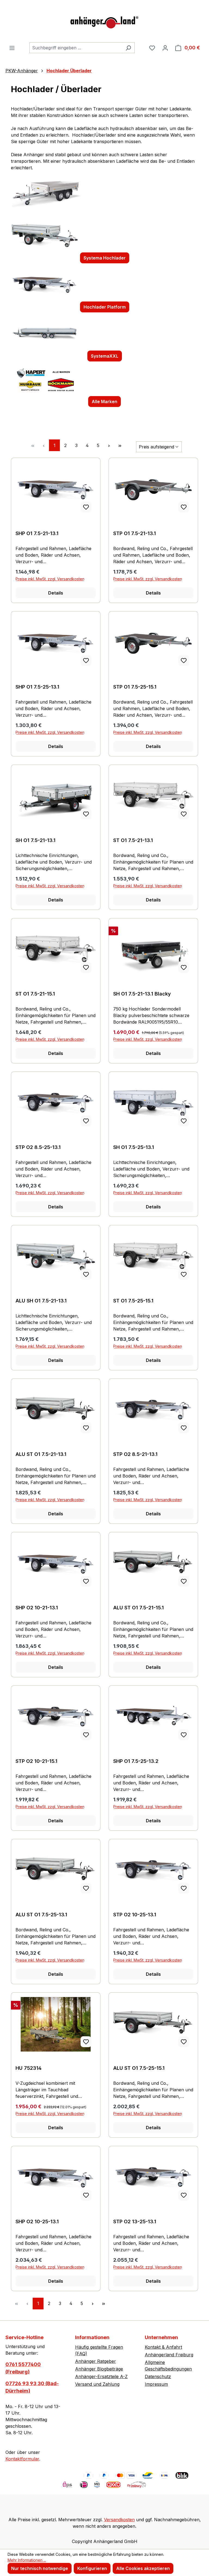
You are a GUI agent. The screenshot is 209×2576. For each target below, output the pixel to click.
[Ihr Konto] (165, 48)
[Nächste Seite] (109, 445)
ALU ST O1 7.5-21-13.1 (41, 1454)
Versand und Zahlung (97, 2384)
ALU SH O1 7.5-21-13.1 (41, 1301)
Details (56, 593)
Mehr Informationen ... (27, 2560)
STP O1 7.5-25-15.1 (135, 687)
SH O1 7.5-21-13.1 (36, 840)
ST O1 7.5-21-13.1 (133, 840)
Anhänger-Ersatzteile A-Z (101, 2376)
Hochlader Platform (105, 307)
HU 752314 (29, 2068)
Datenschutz (158, 2376)
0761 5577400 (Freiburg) (23, 2368)
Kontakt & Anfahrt (163, 2347)
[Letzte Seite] (120, 445)
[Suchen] (128, 48)
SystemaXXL (105, 356)
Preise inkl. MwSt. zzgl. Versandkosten (50, 579)
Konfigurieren (92, 2568)
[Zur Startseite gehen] (104, 21)
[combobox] (76, 48)
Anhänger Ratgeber (96, 2361)
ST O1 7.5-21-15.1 (35, 994)
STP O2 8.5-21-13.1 (135, 1454)
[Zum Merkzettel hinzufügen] (86, 507)
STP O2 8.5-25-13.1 (38, 1147)
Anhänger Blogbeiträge (99, 2369)
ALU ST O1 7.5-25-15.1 (139, 2068)
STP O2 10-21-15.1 (36, 1761)
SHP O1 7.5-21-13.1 (37, 533)
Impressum (156, 2384)
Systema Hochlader (105, 258)
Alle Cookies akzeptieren (143, 2568)
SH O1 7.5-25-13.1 (134, 1147)
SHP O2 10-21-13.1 (37, 1608)
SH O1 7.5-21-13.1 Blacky (142, 994)
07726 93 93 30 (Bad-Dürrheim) (32, 2387)
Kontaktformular (22, 2459)
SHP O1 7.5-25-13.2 (136, 1761)
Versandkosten (119, 2520)
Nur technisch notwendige (40, 2568)
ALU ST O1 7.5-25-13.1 (41, 1915)
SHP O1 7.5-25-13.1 (37, 687)
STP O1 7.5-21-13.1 (135, 533)
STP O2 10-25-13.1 (135, 1915)
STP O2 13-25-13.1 (135, 2221)
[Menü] (12, 48)
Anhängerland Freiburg (169, 2355)
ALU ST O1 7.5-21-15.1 (139, 1608)
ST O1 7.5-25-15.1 (133, 1301)
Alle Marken (104, 402)
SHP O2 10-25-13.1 (37, 2221)
